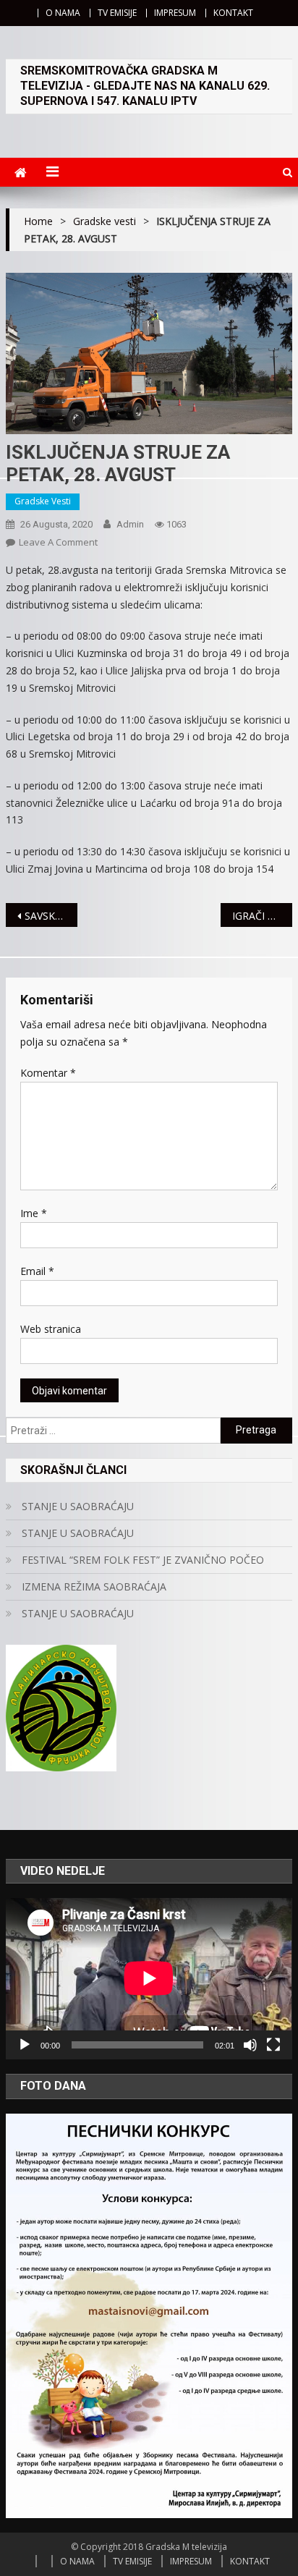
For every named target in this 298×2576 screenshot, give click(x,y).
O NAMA (63, 13)
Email (37, 1271)
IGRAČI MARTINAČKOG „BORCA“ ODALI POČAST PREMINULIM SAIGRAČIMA (262, 916)
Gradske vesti (43, 501)
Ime (34, 1213)
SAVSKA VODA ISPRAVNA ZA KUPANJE (51, 916)
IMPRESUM (175, 13)
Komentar (48, 1073)
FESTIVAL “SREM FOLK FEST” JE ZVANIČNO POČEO (143, 1560)
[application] (149, 1978)
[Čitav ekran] (273, 2045)
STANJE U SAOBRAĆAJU (78, 1506)
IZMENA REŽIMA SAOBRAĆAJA (94, 1586)
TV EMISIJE (117, 13)
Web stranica (51, 1329)
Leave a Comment (58, 542)
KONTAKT (233, 13)
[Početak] (25, 2045)
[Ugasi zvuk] (250, 2045)
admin (130, 524)
